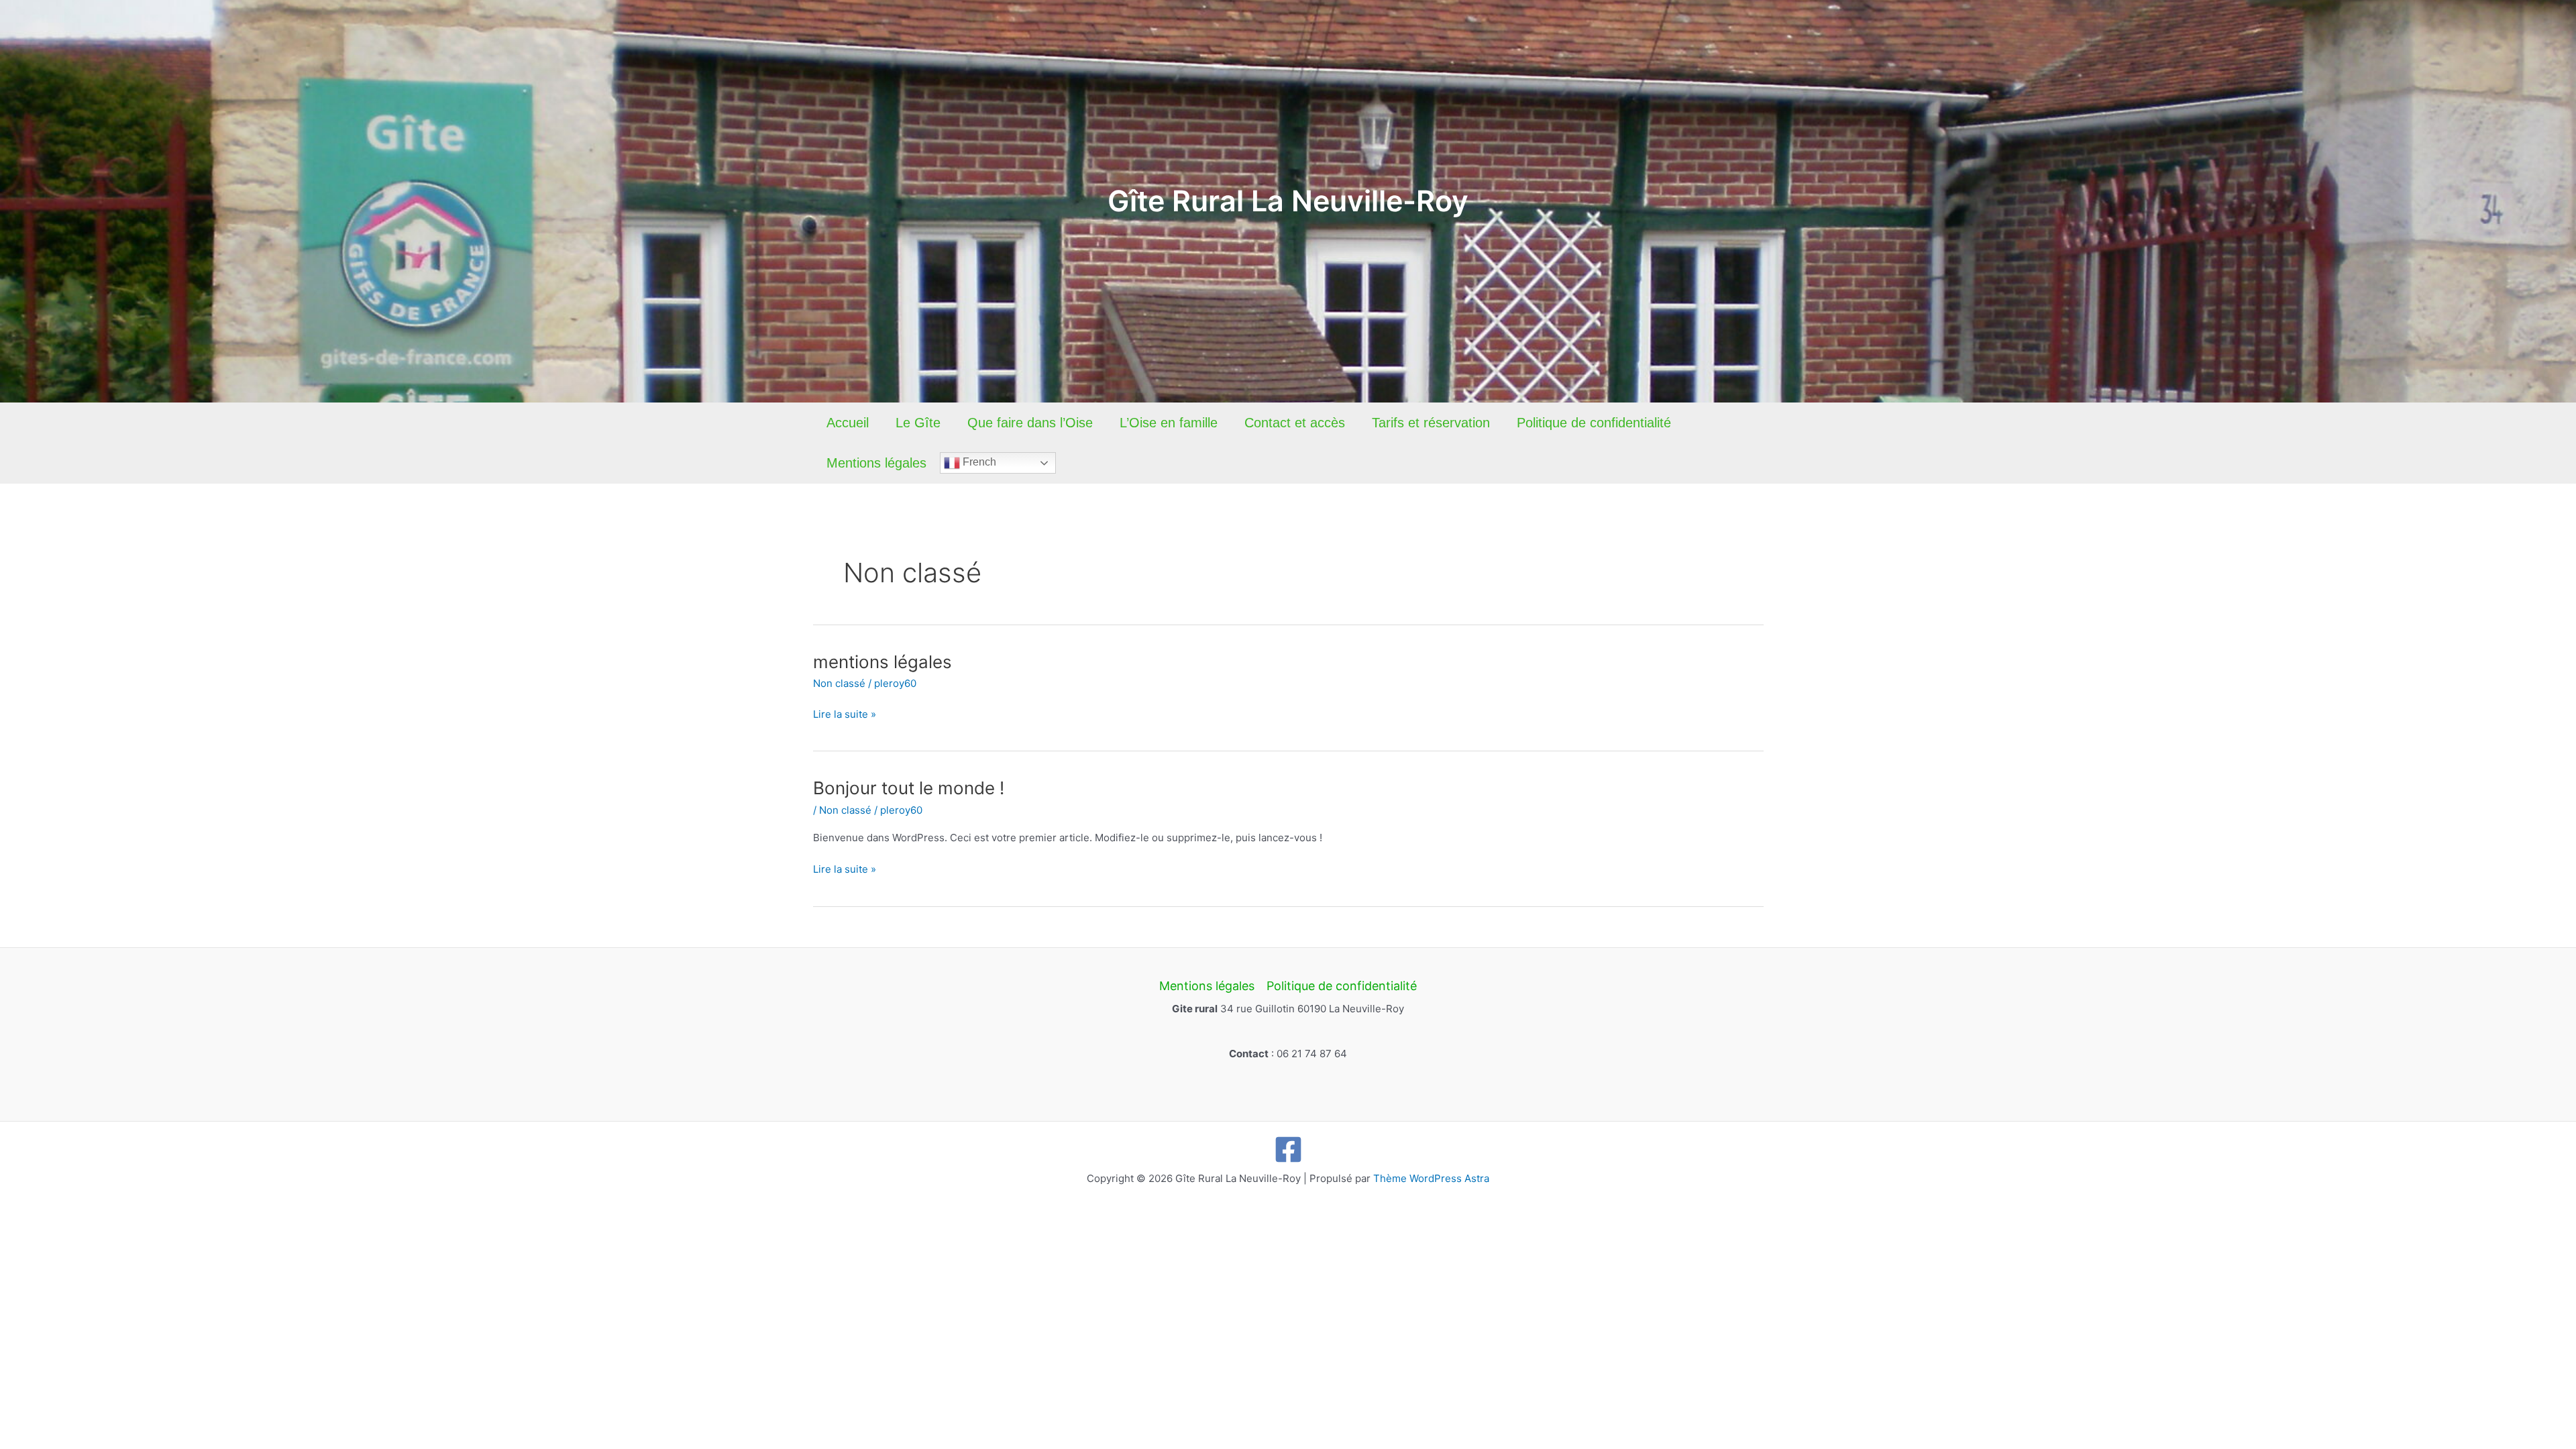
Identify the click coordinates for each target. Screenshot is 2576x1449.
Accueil (848, 423)
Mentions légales (876, 463)
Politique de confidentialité (1594, 423)
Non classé (839, 683)
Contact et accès (1295, 423)
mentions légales (882, 662)
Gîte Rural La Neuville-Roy (1288, 201)
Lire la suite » (845, 715)
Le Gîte (918, 423)
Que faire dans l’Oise (1030, 423)
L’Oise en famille (1169, 423)
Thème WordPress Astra (1431, 1178)
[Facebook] (1288, 1149)
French (978, 462)
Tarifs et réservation (1431, 423)
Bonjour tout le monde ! (909, 788)
